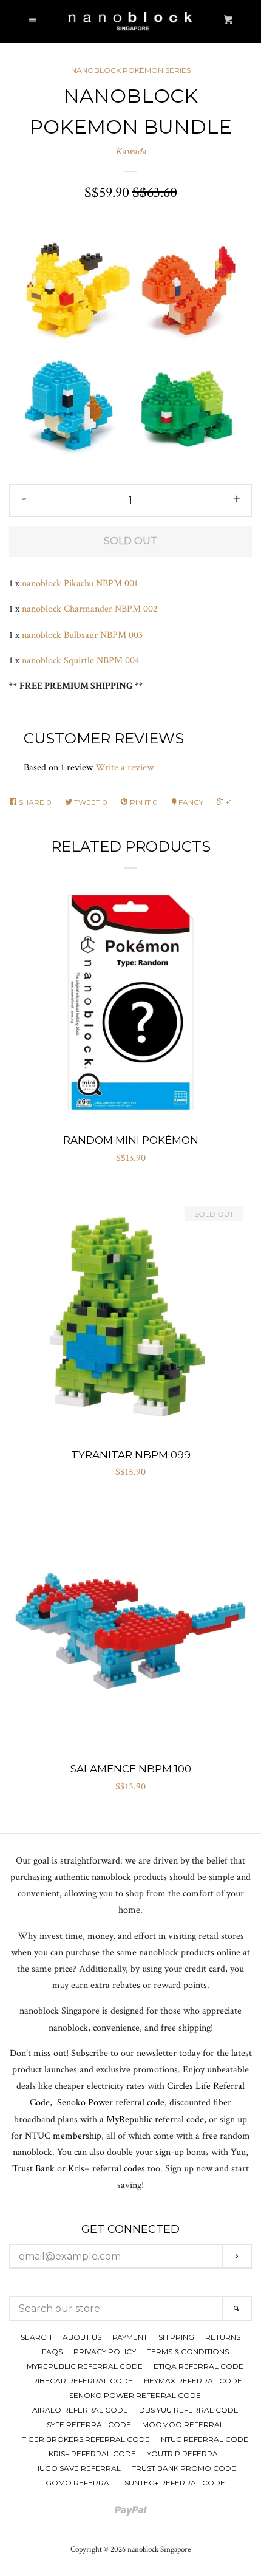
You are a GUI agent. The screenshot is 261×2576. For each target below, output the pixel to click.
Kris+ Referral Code (92, 2454)
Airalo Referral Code (80, 2410)
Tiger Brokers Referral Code (86, 2439)
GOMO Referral (80, 2483)
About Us (82, 2337)
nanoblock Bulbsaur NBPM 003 (83, 635)
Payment (130, 2337)
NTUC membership (63, 2136)
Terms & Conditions (188, 2352)
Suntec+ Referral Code (175, 2483)
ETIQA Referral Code (198, 2366)
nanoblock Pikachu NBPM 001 (80, 583)
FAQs (52, 2352)
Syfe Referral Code (89, 2424)
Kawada (131, 152)
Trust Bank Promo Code (184, 2468)
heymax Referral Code (193, 2381)
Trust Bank (33, 2169)
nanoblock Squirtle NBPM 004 (81, 661)
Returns (223, 2337)
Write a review (124, 767)
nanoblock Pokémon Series (131, 70)
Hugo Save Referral (77, 2468)
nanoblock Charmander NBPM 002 (90, 609)
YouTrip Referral (185, 2454)
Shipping (176, 2337)
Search (36, 2337)
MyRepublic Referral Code (85, 2366)
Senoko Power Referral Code (135, 2395)
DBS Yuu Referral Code (189, 2410)
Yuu (238, 2152)
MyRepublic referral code (155, 2120)
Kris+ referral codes (107, 2169)
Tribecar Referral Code (80, 2381)
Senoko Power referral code (111, 2103)
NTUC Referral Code (205, 2439)
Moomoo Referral (183, 2424)
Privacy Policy (105, 2352)
